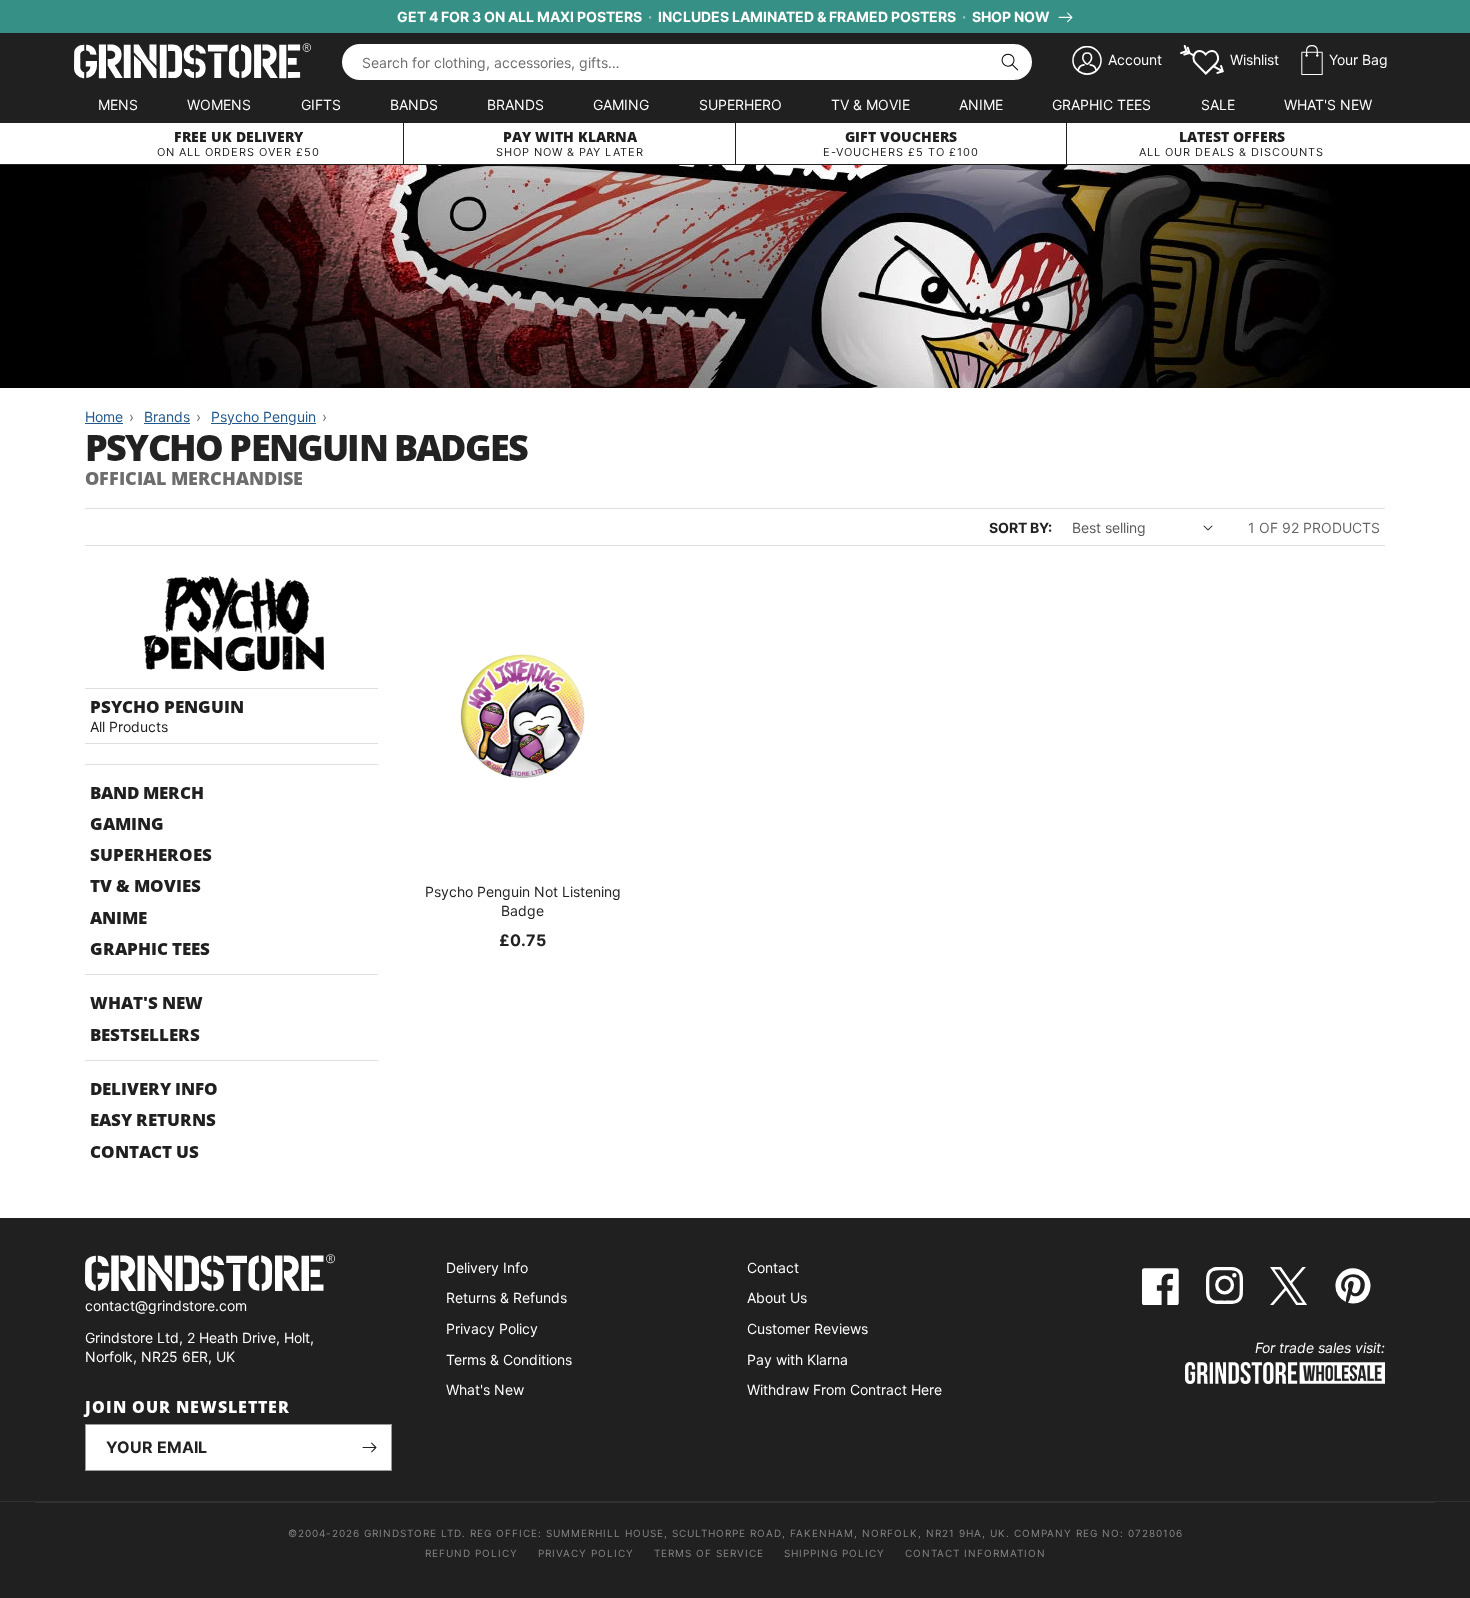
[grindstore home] (238, 1275)
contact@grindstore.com (166, 1305)
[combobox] (687, 62)
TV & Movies (145, 885)
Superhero (740, 104)
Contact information (975, 1553)
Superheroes (151, 854)
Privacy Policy (492, 1328)
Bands (414, 104)
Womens (219, 104)
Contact (773, 1267)
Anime (981, 104)
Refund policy (471, 1553)
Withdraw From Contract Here (844, 1389)
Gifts (321, 104)
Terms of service (709, 1553)
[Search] (1010, 62)
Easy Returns (153, 1119)
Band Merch (147, 792)
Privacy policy (586, 1553)
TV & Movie (870, 104)
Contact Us (144, 1151)
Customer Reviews (807, 1328)
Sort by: (1020, 527)
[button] (1344, 61)
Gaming (621, 104)
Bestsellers (145, 1034)
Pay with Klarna (797, 1359)
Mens (118, 104)
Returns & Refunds (506, 1297)
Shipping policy (834, 1553)
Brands (515, 104)
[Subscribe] (369, 1447)
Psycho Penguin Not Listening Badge (523, 900)
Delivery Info (154, 1088)
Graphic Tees (1101, 104)
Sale (1218, 104)
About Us (777, 1297)
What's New (1328, 104)
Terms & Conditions (509, 1359)
